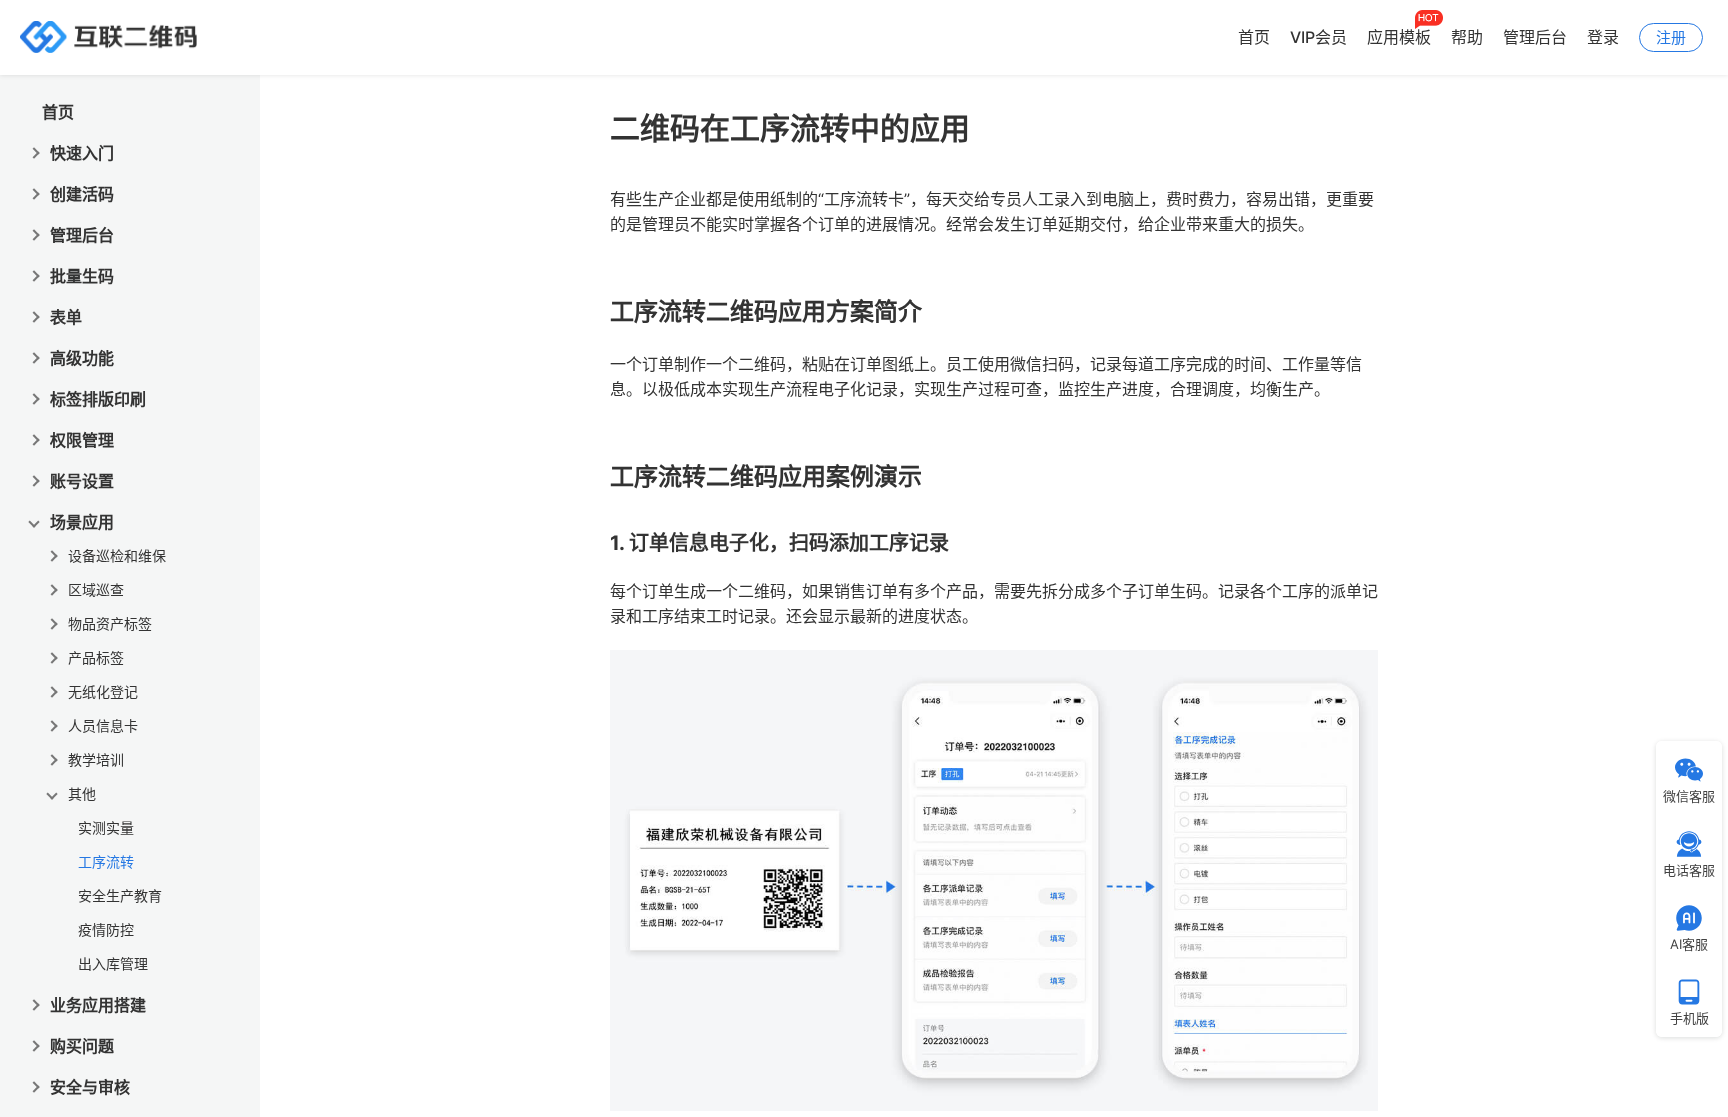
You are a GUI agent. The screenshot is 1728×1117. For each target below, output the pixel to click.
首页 (1254, 37)
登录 (1603, 37)
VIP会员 (1318, 37)
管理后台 (1535, 37)
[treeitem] (139, 858)
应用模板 (1399, 37)
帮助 (1467, 37)
